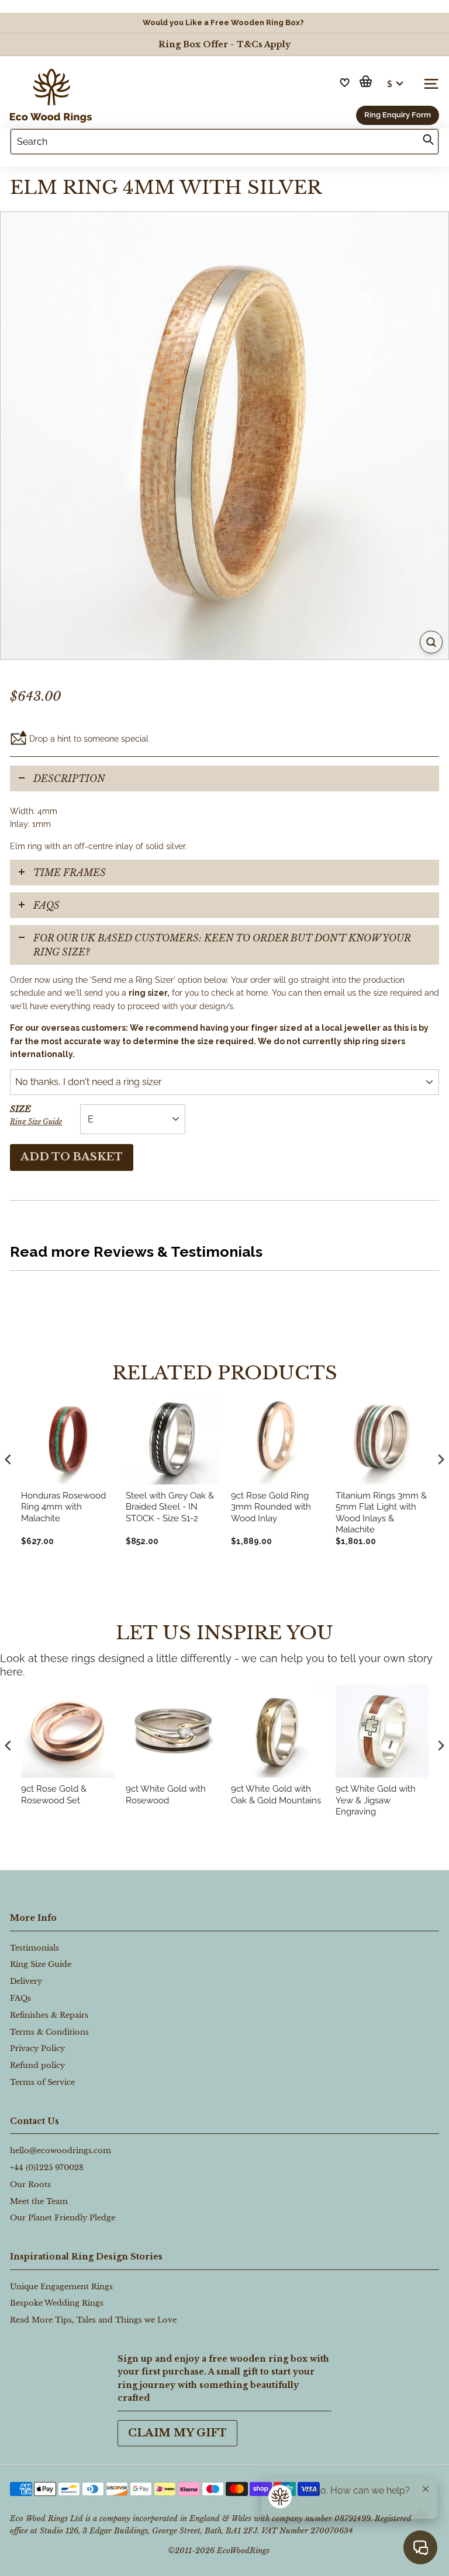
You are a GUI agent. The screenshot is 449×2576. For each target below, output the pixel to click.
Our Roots (30, 2184)
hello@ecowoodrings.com (61, 2151)
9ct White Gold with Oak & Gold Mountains (276, 1795)
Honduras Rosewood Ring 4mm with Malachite (63, 1507)
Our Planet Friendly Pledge (63, 2218)
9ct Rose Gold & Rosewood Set (54, 1795)
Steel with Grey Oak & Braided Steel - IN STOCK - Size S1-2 (170, 1507)
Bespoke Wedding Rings (57, 2303)
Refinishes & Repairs (49, 2015)
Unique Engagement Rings (61, 2287)
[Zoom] (431, 642)
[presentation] (8, 1745)
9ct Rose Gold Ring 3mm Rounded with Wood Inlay (271, 1507)
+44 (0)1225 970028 (47, 2167)
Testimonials (34, 1948)
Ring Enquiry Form (398, 115)
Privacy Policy (37, 2048)
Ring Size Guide (36, 1122)
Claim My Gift (177, 2433)
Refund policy (37, 2065)
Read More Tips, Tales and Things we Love (93, 2320)
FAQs (46, 905)
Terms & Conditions (49, 2032)
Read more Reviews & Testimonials (136, 1252)
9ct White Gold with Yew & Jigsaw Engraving (376, 1800)
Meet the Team (39, 2201)
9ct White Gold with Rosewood (166, 1795)
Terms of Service (42, 2082)
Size (36, 1115)
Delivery (26, 1981)
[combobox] (224, 142)
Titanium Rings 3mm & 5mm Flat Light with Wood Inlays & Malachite (381, 1513)
